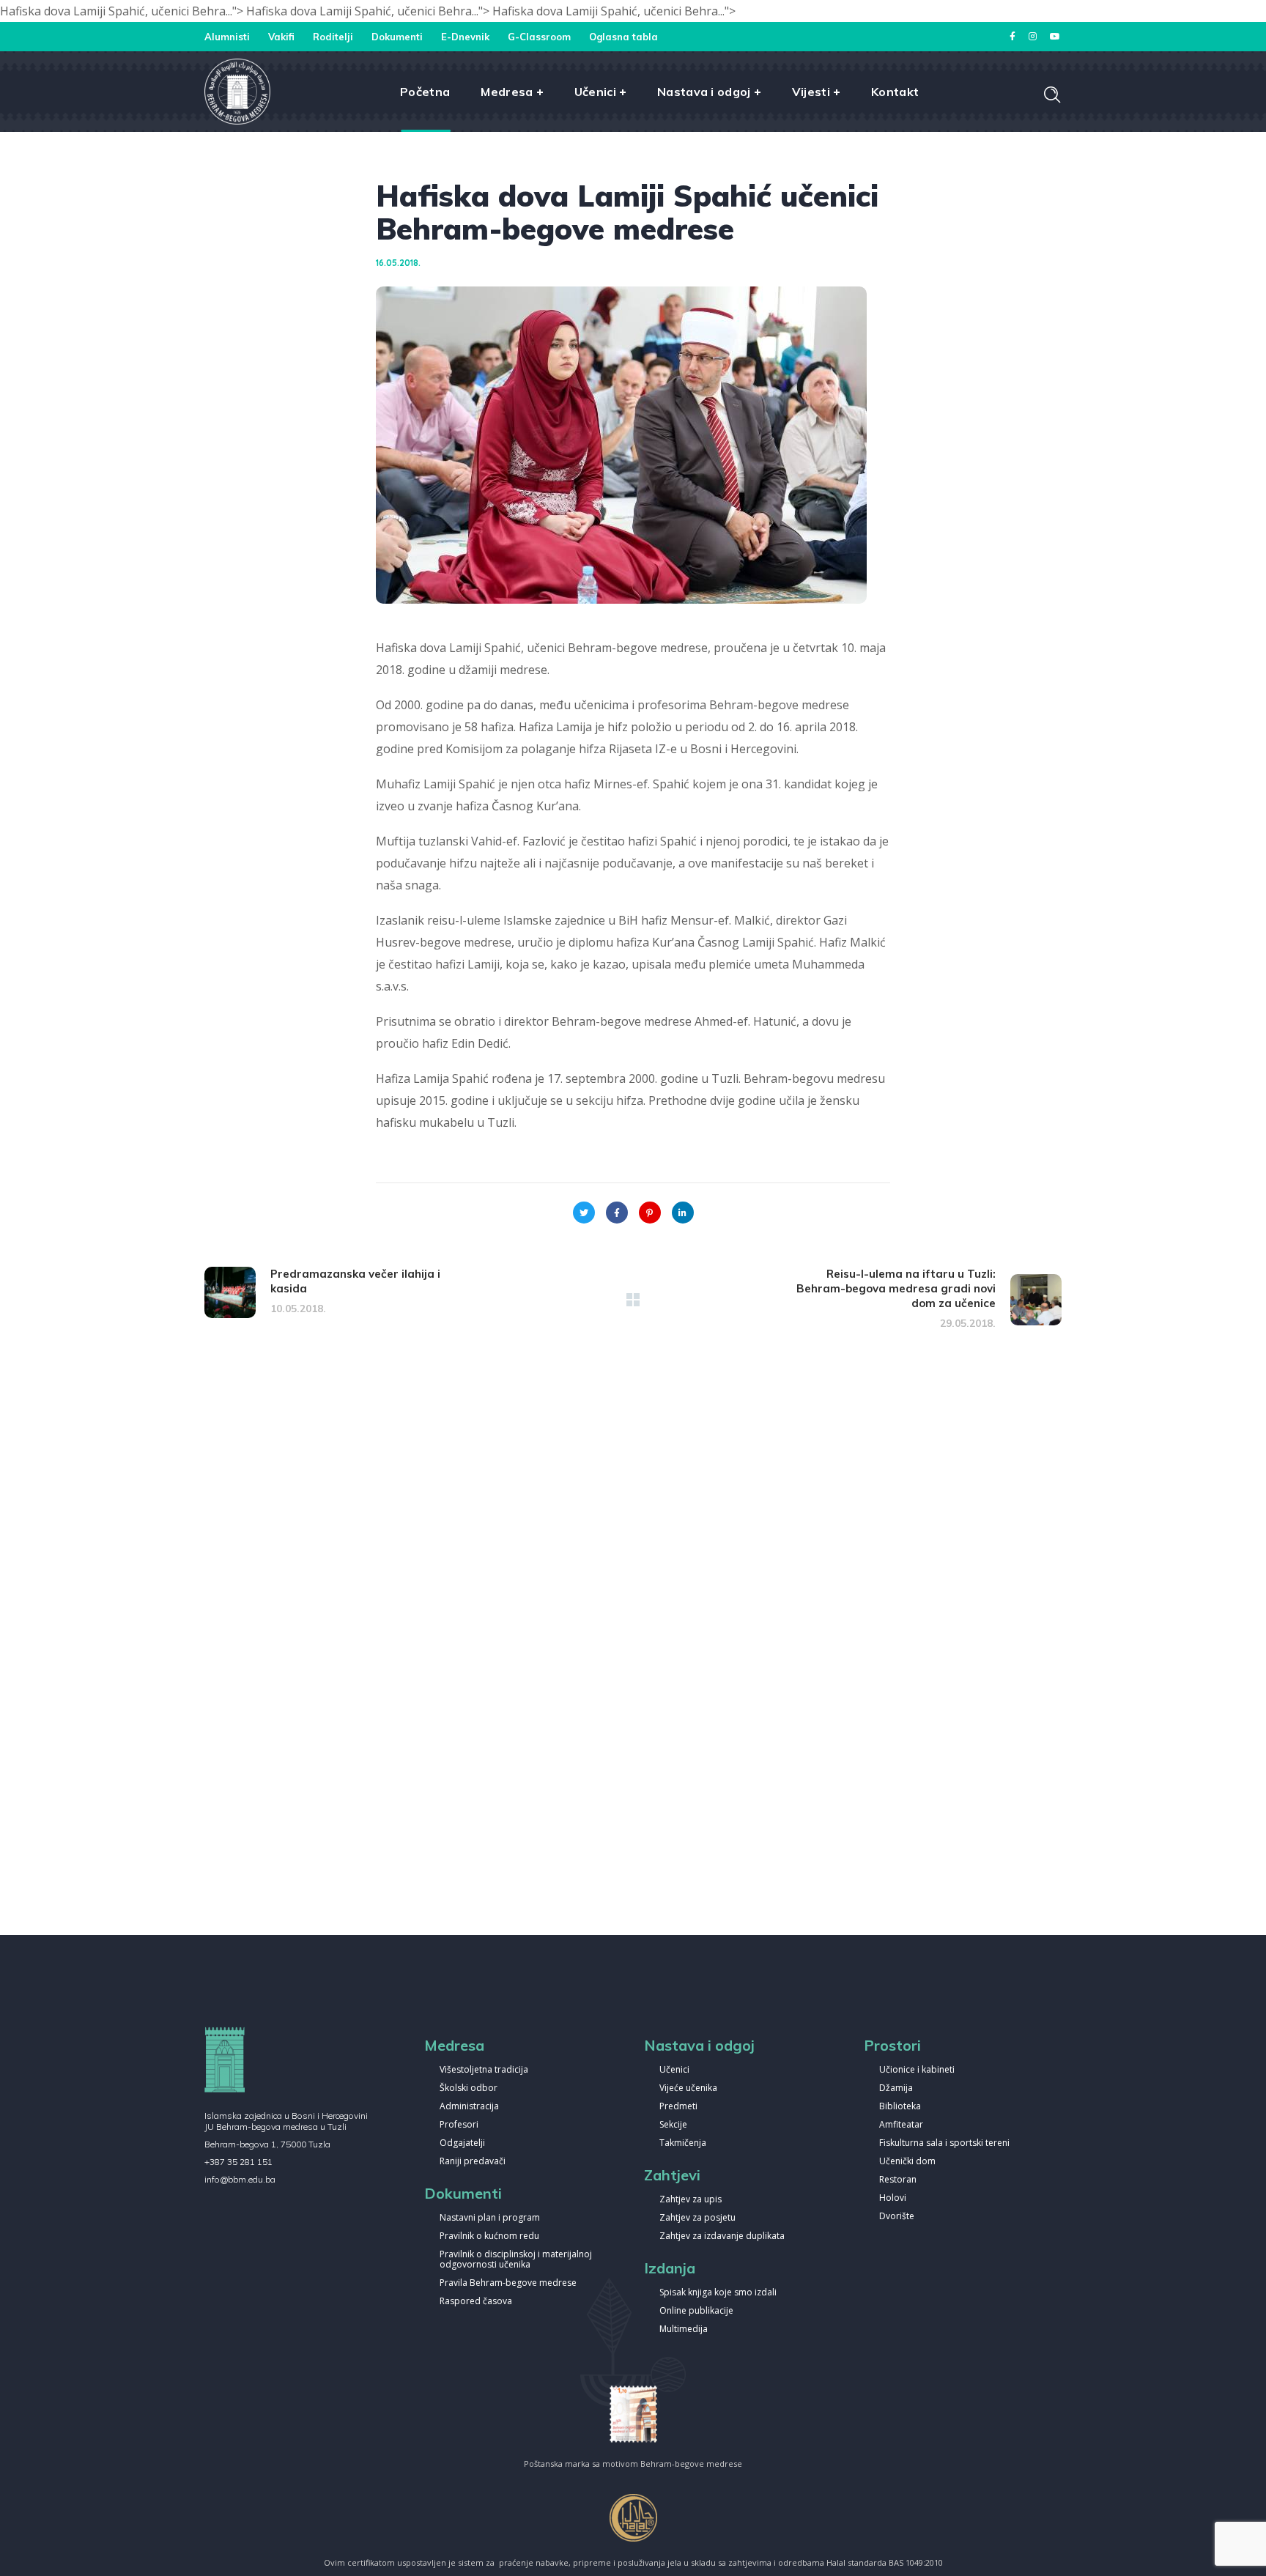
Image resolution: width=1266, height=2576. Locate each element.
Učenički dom (907, 2162)
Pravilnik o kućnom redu (489, 2236)
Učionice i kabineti (917, 2070)
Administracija (469, 2107)
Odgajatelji (462, 2143)
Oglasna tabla (623, 37)
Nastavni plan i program (490, 2218)
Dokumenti (397, 37)
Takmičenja (683, 2143)
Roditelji (333, 37)
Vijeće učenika (688, 2088)
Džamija (896, 2088)
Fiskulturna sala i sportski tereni (944, 2143)
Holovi (893, 2198)
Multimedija (684, 2329)
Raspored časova (476, 2302)
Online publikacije (696, 2311)
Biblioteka (900, 2107)
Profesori (459, 2125)
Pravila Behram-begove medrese (508, 2283)
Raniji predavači (473, 2162)
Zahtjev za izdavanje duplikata (722, 2236)
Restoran (898, 2180)
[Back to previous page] (633, 1300)
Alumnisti (227, 37)
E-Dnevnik (465, 37)
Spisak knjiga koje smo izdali (718, 2293)
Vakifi (281, 37)
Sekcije (673, 2125)
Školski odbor (469, 2088)
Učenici (674, 2070)
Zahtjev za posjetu (697, 2218)
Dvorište (897, 2217)
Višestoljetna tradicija (484, 2070)
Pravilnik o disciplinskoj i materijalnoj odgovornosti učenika (516, 2260)
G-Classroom (539, 37)
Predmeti (678, 2107)
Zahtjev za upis (691, 2200)
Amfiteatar (901, 2125)
